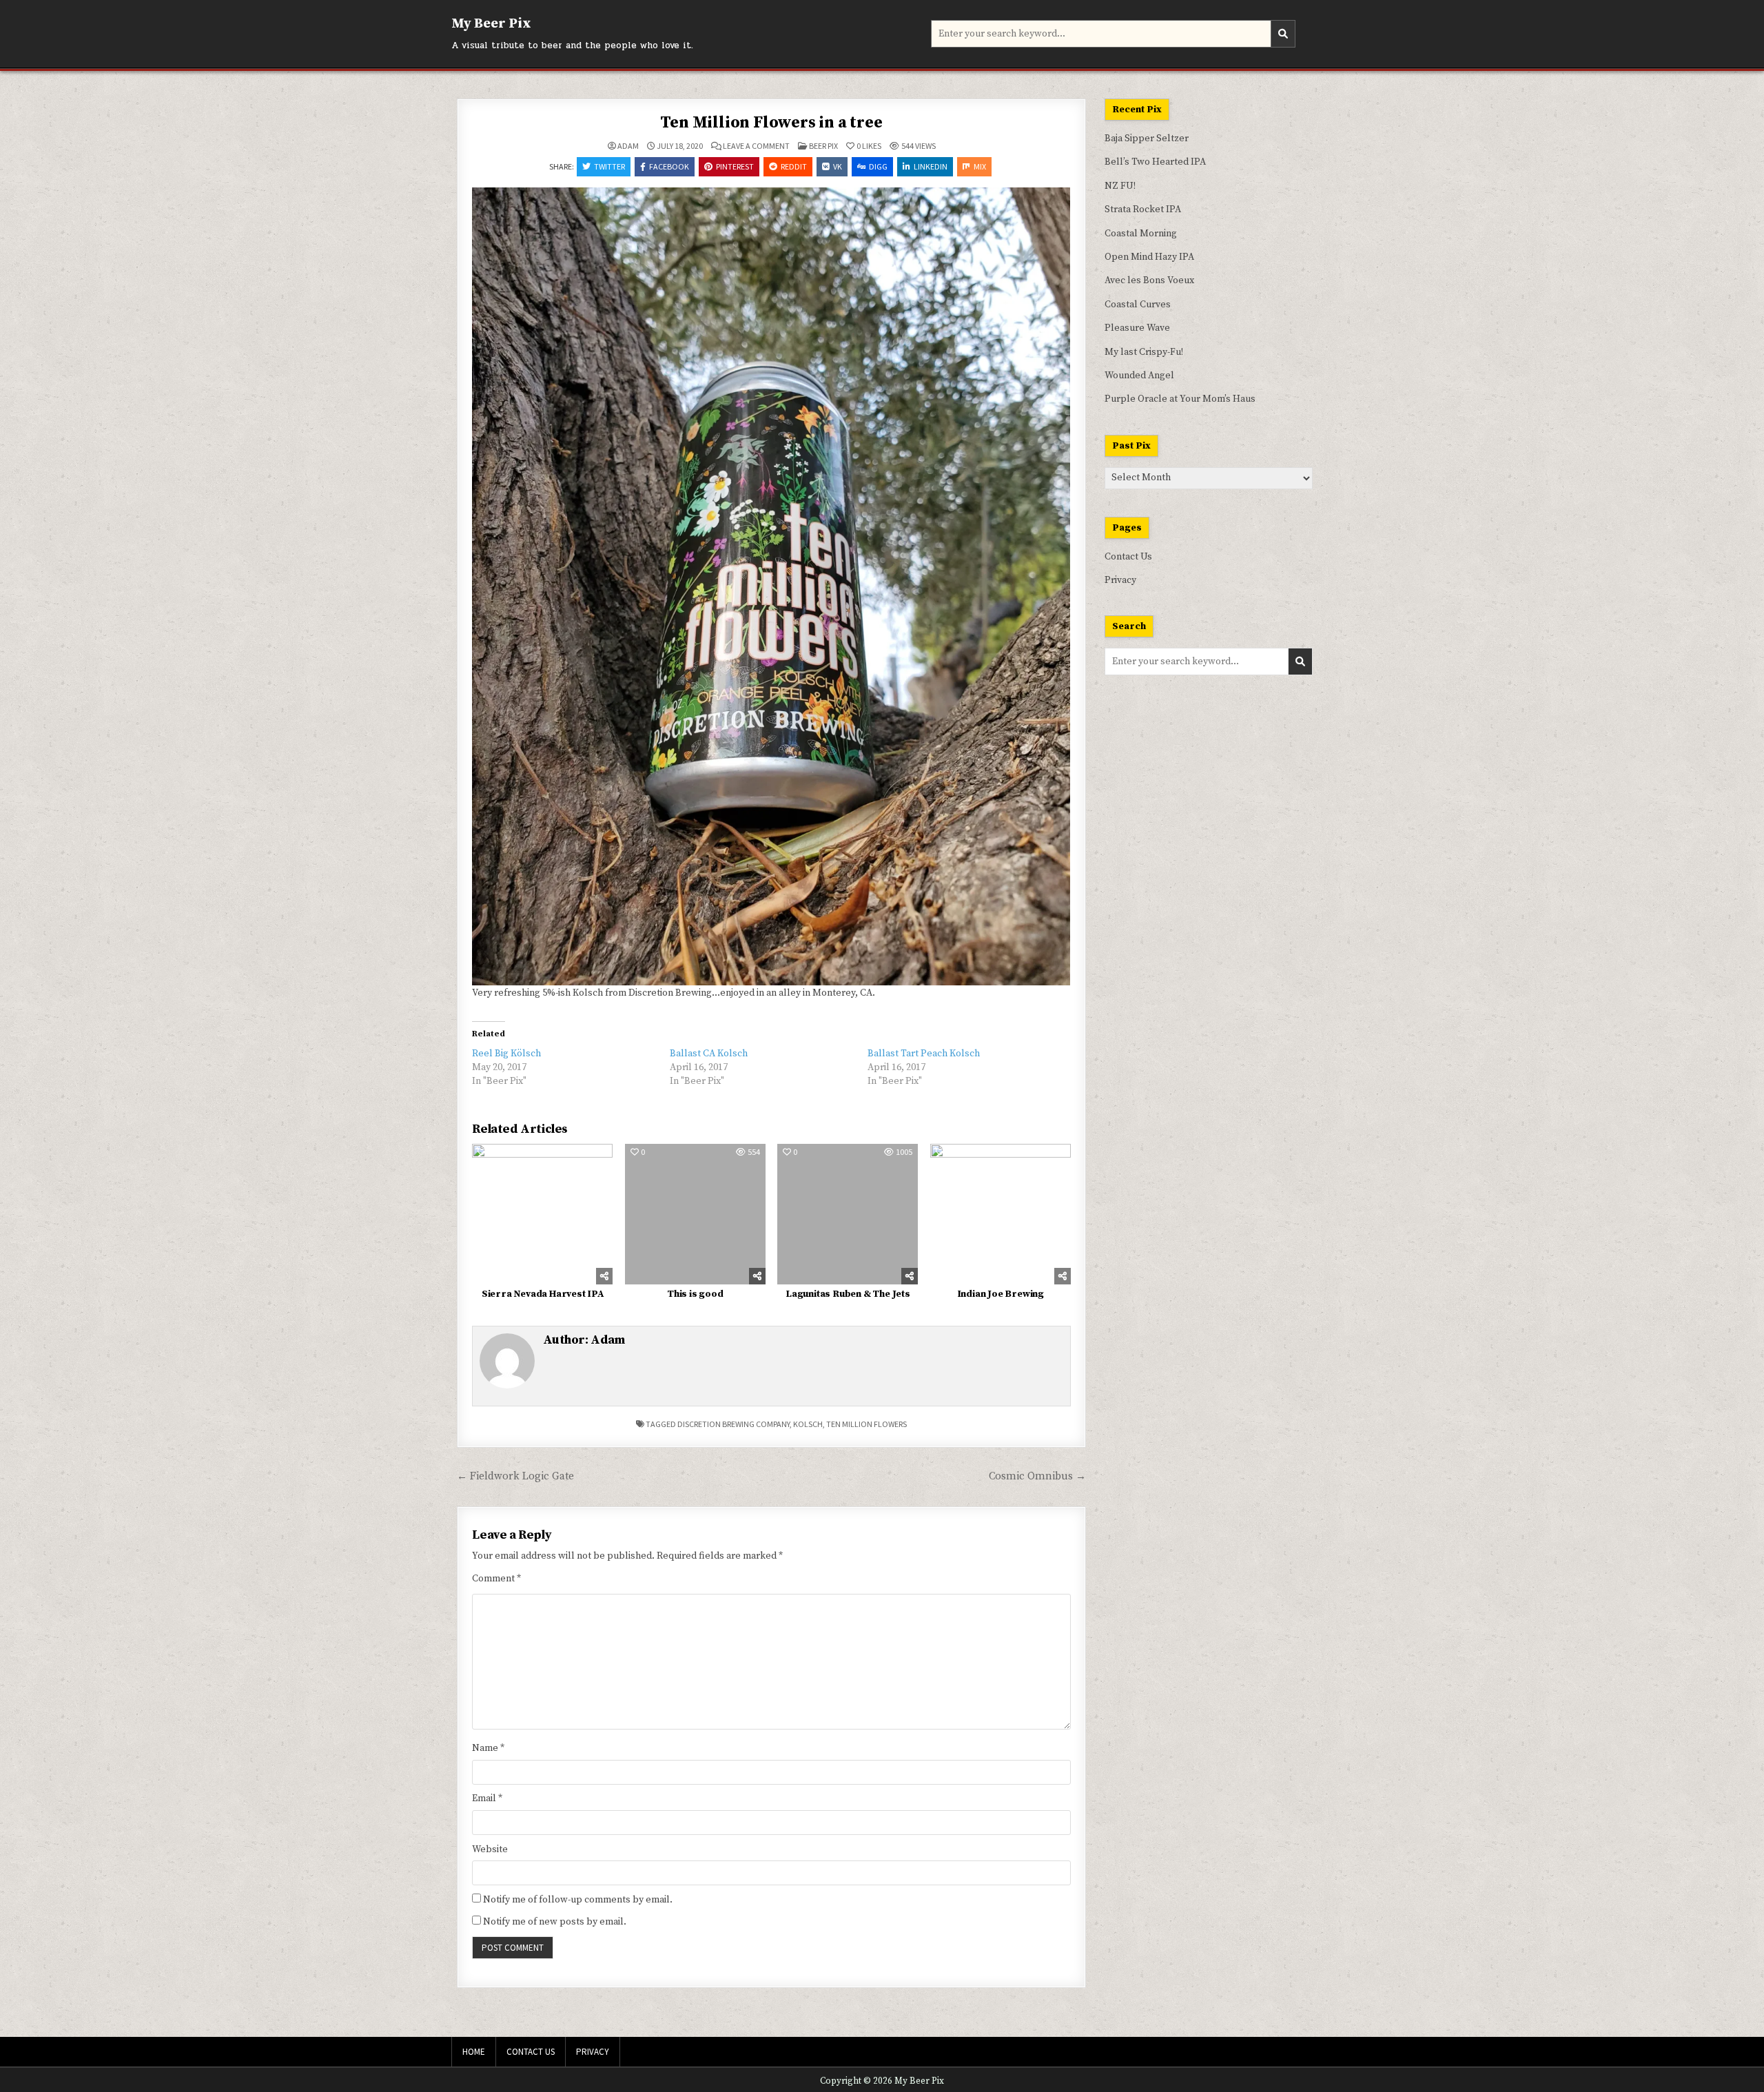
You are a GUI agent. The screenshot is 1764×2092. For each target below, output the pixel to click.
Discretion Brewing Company (734, 1424)
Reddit (794, 166)
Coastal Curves (1138, 305)
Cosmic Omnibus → (1037, 1476)
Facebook (669, 166)
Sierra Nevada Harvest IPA (543, 1294)
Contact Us (1128, 557)
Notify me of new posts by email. (555, 1922)
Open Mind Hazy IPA (1149, 257)
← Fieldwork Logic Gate (515, 1476)
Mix (980, 166)
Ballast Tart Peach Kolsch (924, 1054)
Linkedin (931, 166)
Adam (628, 146)
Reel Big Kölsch (506, 1054)
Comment (496, 1579)
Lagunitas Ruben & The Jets (848, 1294)
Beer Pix (823, 146)
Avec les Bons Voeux (1149, 280)
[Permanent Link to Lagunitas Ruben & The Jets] (848, 1214)
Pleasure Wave (1137, 328)
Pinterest (735, 166)
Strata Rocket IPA (1143, 209)
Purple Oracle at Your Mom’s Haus (1180, 399)
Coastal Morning (1141, 234)
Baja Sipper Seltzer (1147, 139)
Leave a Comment (756, 146)
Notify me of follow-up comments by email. (578, 1900)
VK (838, 166)
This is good (695, 1294)
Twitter (609, 166)
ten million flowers (866, 1424)
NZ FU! (1120, 186)
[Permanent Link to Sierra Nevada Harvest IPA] (542, 1214)
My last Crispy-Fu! (1144, 352)
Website (490, 1849)
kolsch (808, 1424)
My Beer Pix (491, 24)
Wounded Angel (1139, 376)
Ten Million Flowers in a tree (771, 123)
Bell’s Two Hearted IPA (1155, 162)
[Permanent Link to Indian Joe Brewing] (1001, 1214)
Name (488, 1748)
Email (487, 1798)
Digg (878, 166)
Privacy (1120, 580)
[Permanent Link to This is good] (695, 1214)
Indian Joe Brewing (1001, 1294)
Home (474, 2052)
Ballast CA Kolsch (709, 1054)
